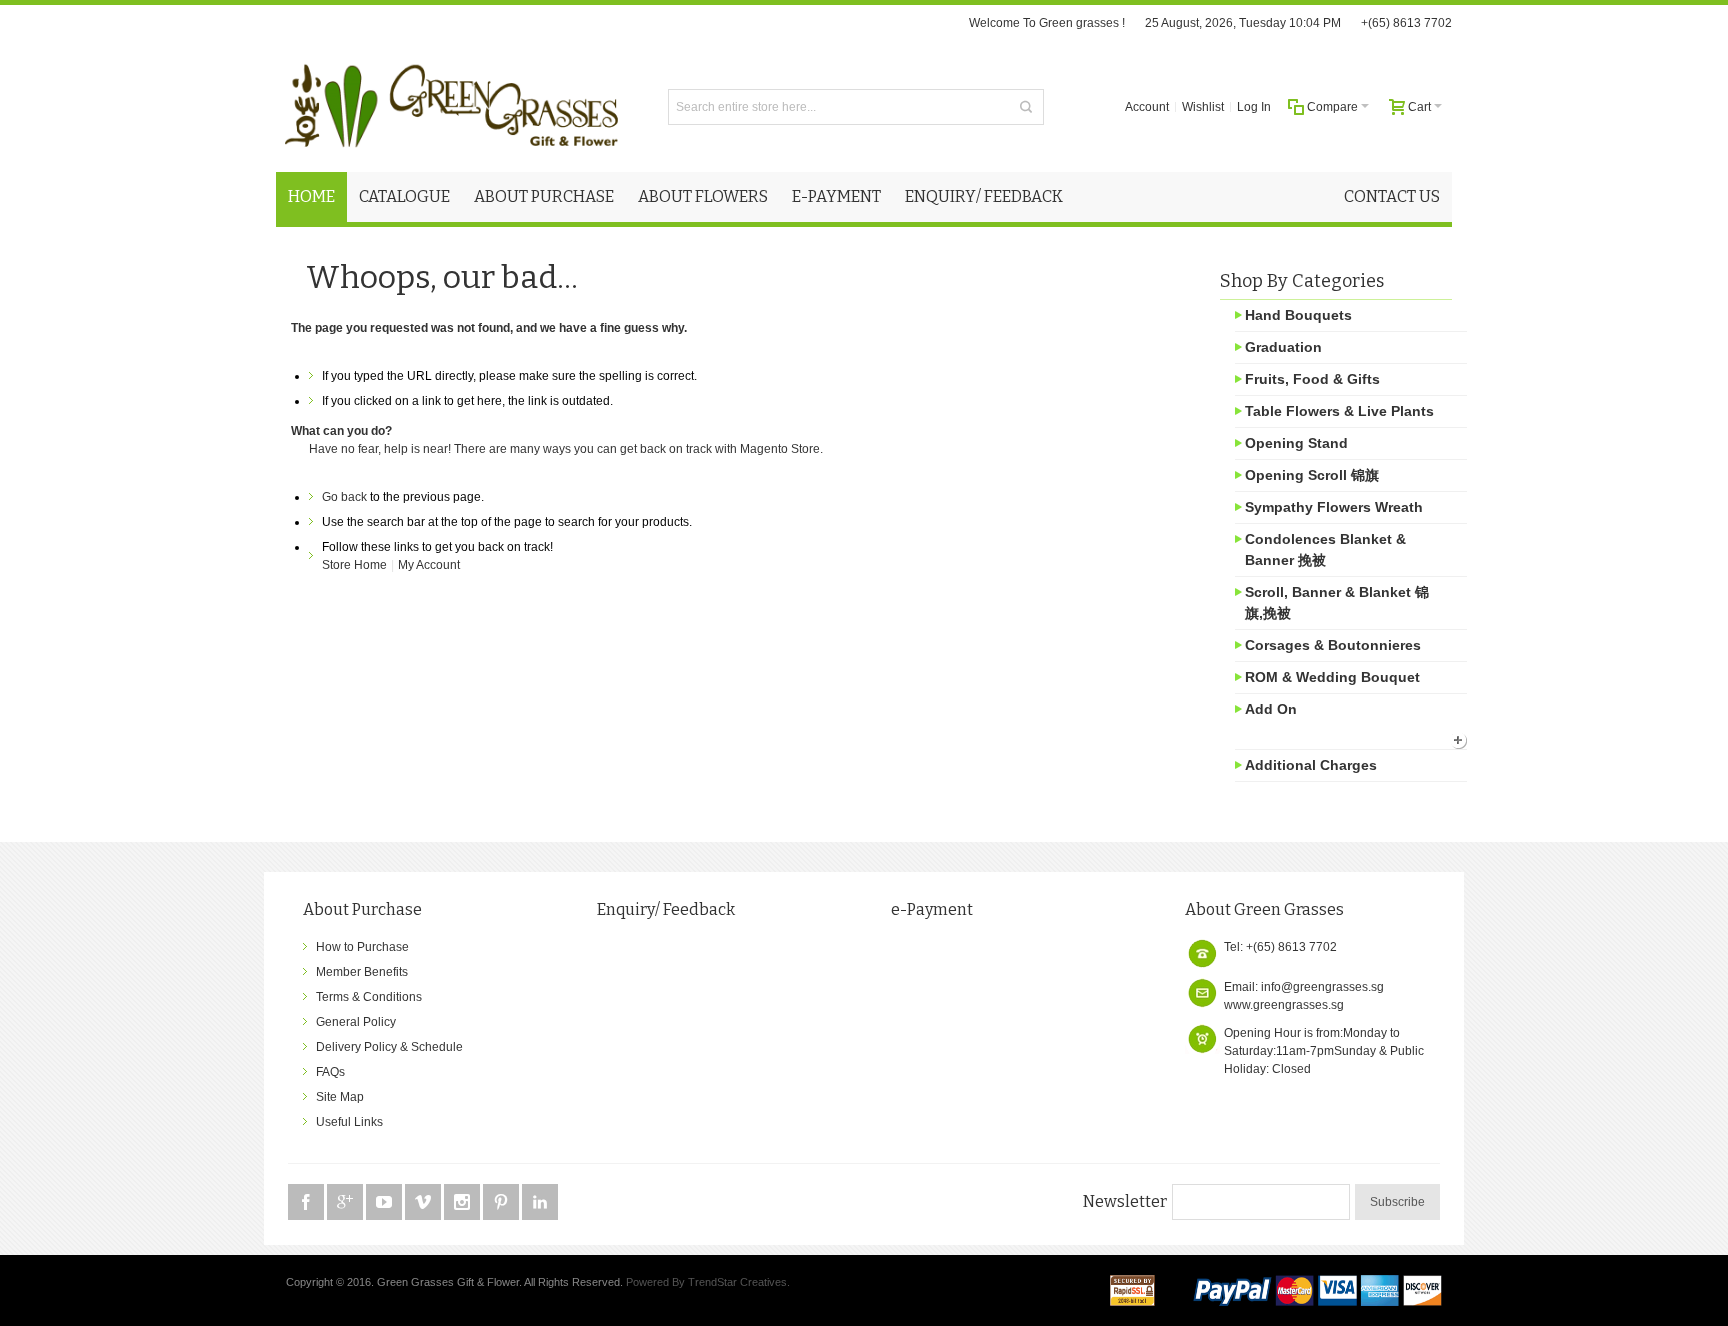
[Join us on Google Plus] (346, 1203)
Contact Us (1392, 196)
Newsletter (1125, 1201)
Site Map (340, 1097)
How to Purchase (362, 947)
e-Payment (932, 909)
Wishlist (1203, 107)
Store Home (354, 565)
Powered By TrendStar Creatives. (708, 1282)
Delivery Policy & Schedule (389, 1047)
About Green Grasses (1264, 909)
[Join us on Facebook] (307, 1203)
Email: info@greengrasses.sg (1304, 987)
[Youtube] (385, 1203)
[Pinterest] (502, 1203)
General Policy (356, 1022)
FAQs (330, 1072)
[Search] (1026, 107)
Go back (344, 497)
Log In (1254, 107)
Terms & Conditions (369, 997)
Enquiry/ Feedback (666, 909)
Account (1147, 107)
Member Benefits (362, 972)
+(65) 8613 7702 (1406, 23)
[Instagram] (463, 1203)
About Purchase (362, 909)
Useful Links (349, 1122)
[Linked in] (540, 1203)
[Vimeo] (424, 1203)
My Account (429, 565)
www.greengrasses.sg (1284, 1005)
